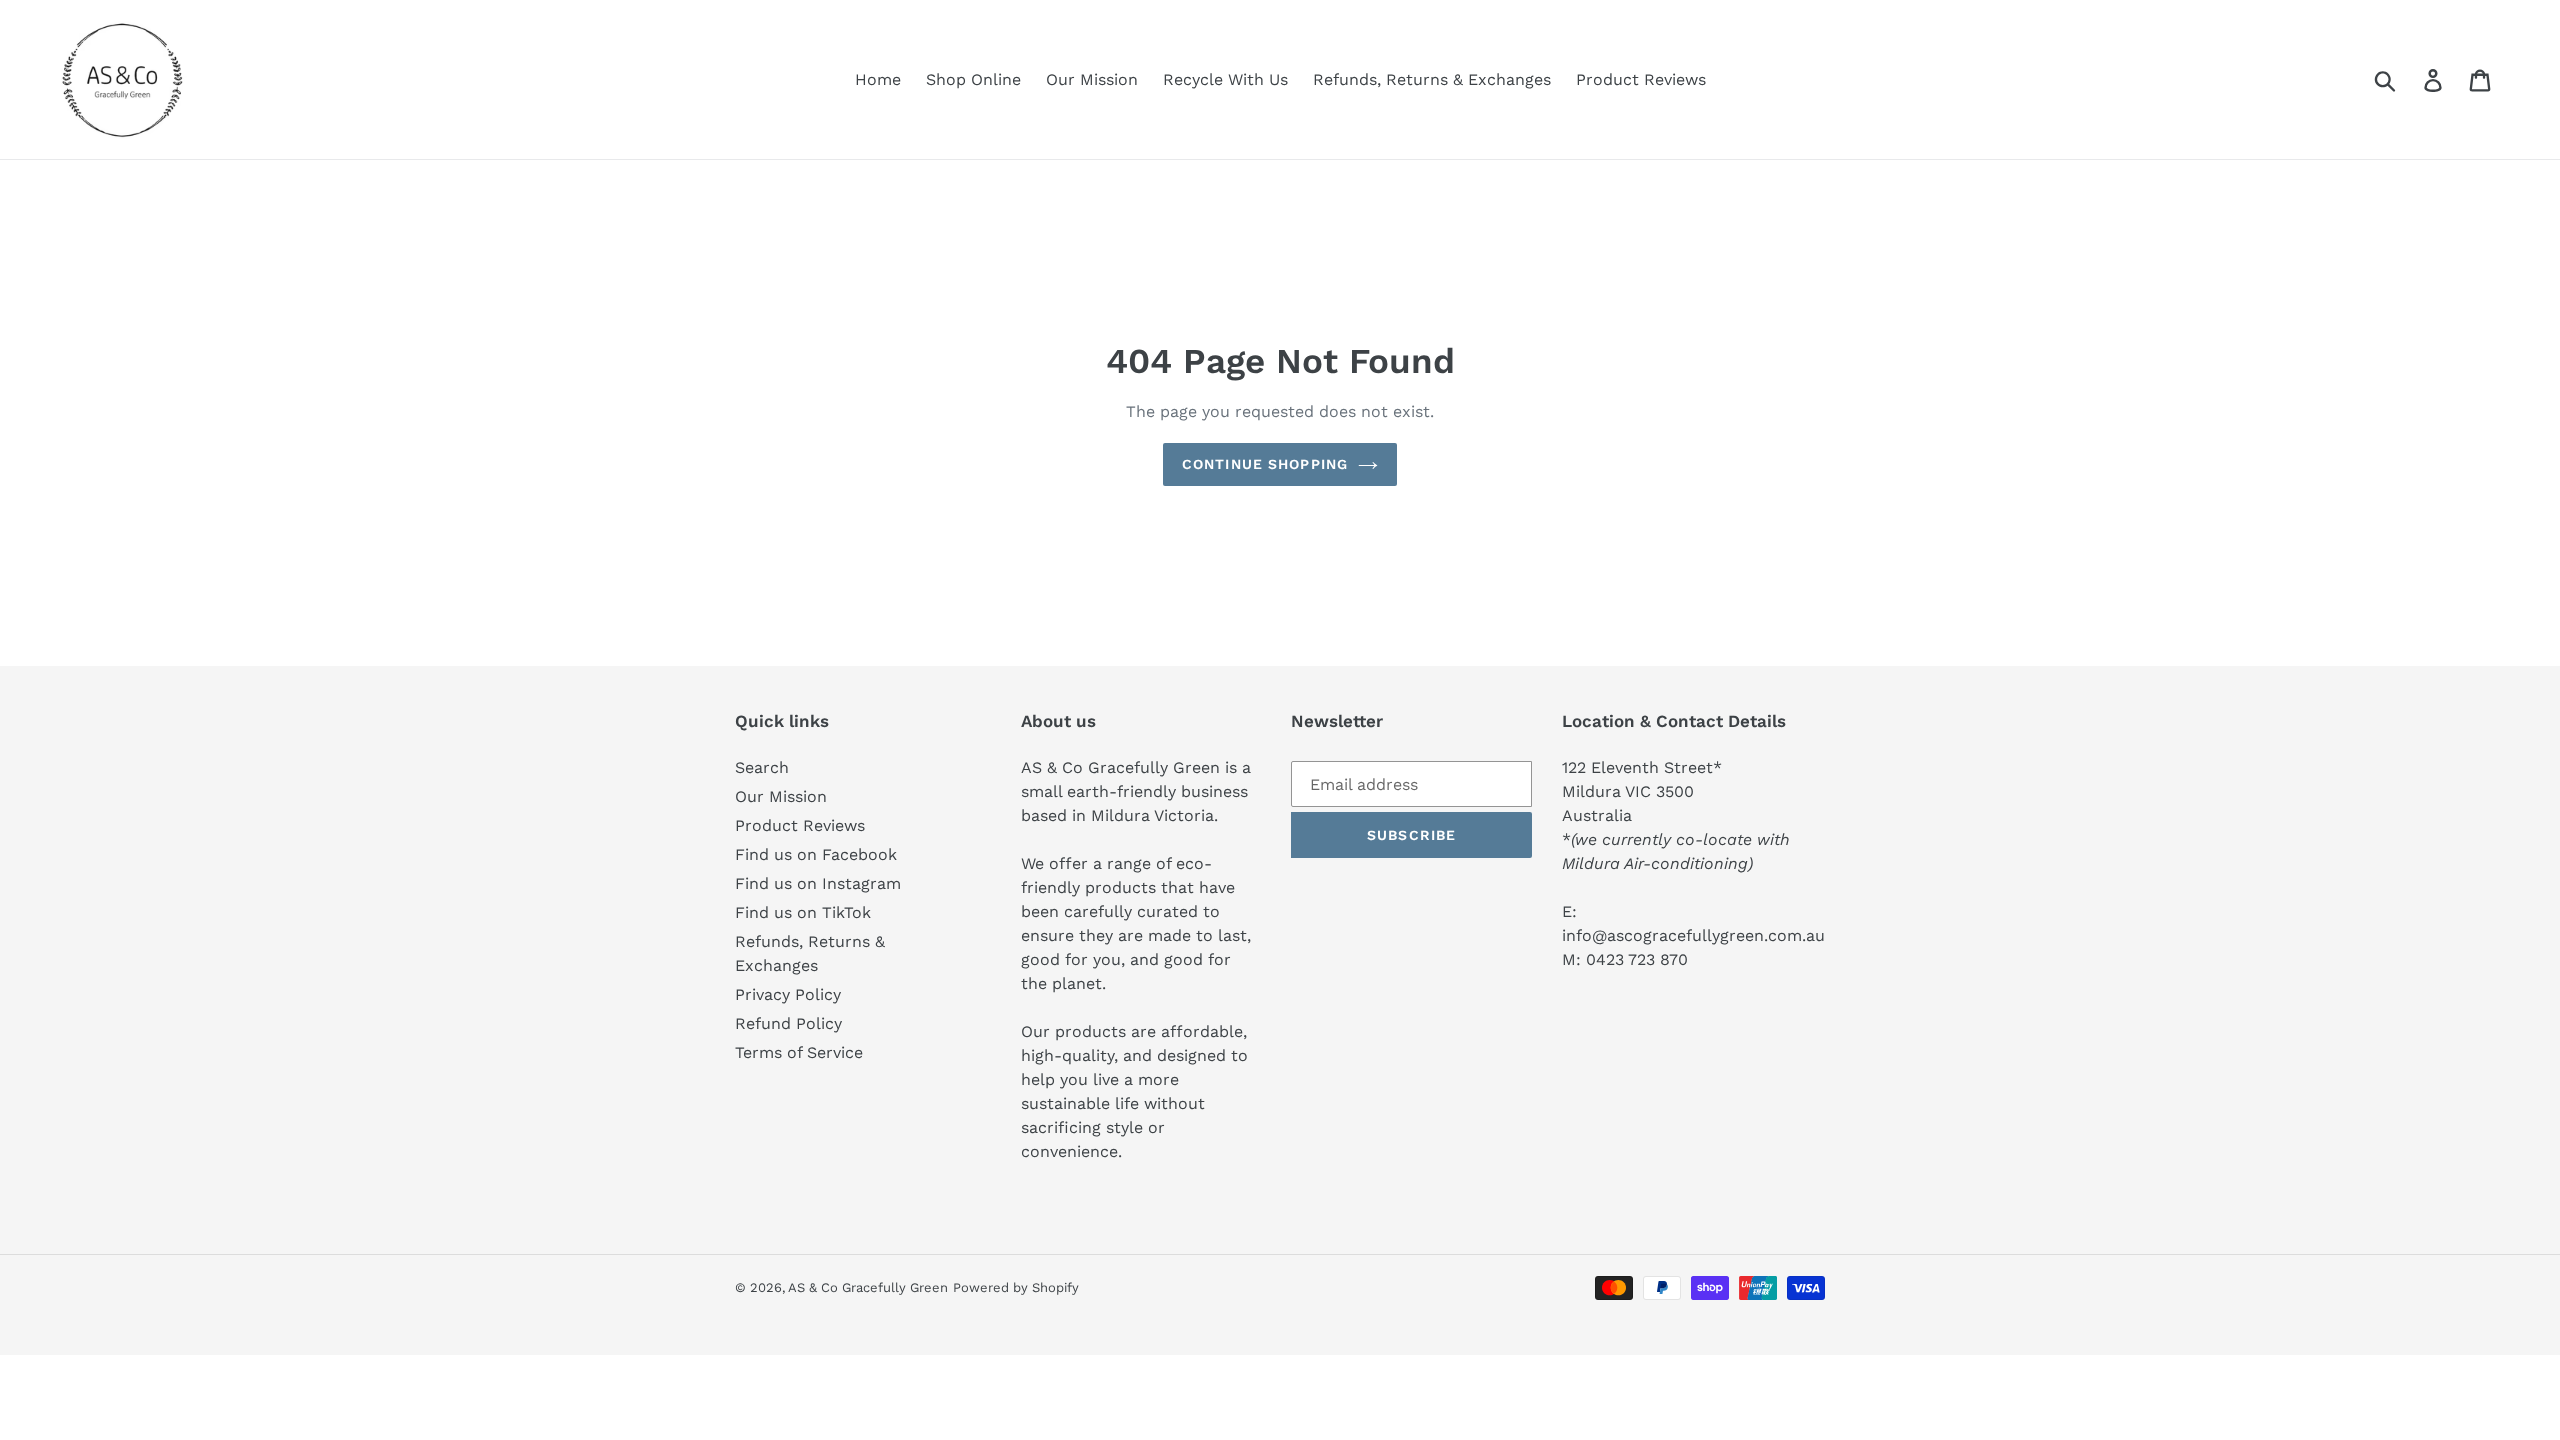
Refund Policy (788, 1023)
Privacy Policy (788, 994)
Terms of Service (799, 1052)
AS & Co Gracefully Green (868, 1287)
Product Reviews (800, 825)
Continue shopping (1265, 464)
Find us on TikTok (803, 912)
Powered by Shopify (1016, 1287)
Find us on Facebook (816, 854)
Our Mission (781, 796)
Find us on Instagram (818, 883)
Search (762, 767)
